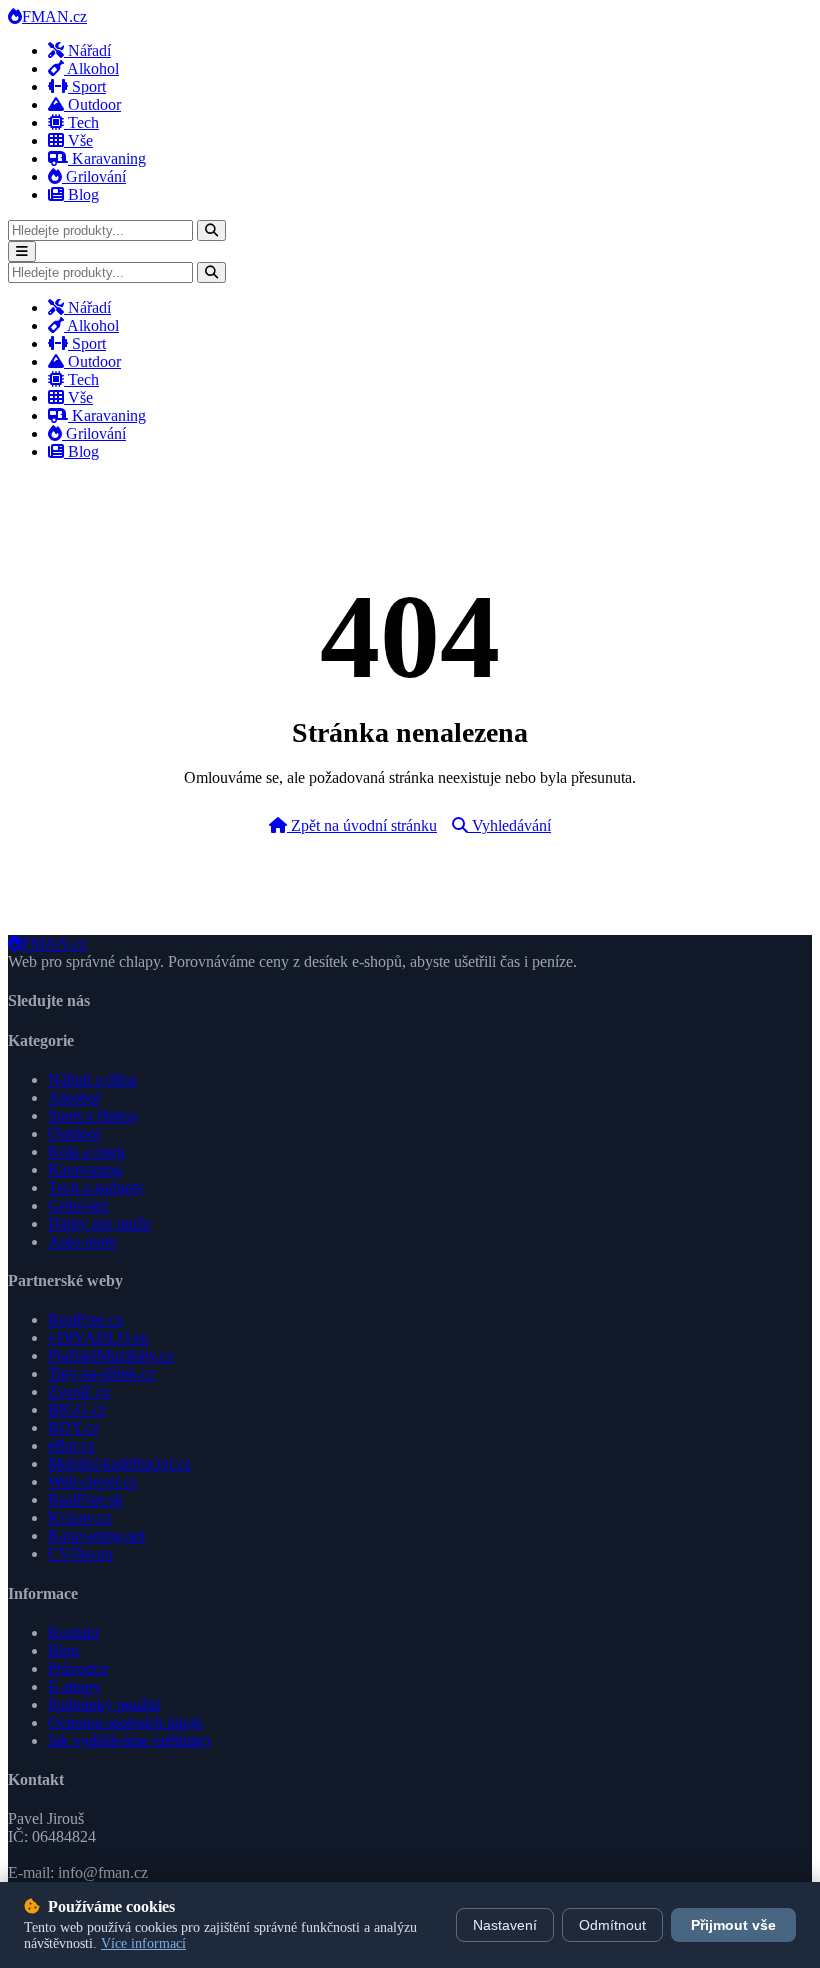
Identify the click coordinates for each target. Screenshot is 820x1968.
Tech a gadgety (96, 1187)
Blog (81, 194)
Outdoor (92, 104)
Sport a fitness (92, 1115)
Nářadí (87, 50)
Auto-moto (82, 1241)
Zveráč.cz (79, 1391)
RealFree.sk (85, 1499)
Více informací (143, 1943)
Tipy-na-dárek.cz (101, 1373)
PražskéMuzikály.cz (111, 1355)
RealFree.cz (85, 1319)
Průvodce (78, 1668)
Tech (81, 122)
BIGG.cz (77, 1409)
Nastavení (505, 1925)
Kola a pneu (86, 1151)
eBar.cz (71, 1445)
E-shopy (74, 1686)
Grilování (94, 176)
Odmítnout (612, 1925)
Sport (87, 86)
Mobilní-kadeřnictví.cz (119, 1463)
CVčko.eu (80, 1553)
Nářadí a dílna (92, 1079)
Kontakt (73, 1632)
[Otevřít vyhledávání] (211, 230)
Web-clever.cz (92, 1481)
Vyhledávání (509, 825)
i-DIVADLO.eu (98, 1337)
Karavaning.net (96, 1535)
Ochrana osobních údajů (125, 1722)
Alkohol (91, 68)
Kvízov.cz (80, 1517)
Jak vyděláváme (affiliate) (129, 1740)
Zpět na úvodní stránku (362, 825)
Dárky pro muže (99, 1223)
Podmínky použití (104, 1704)
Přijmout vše (733, 1925)
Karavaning (107, 158)
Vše (78, 140)
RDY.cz (73, 1427)
